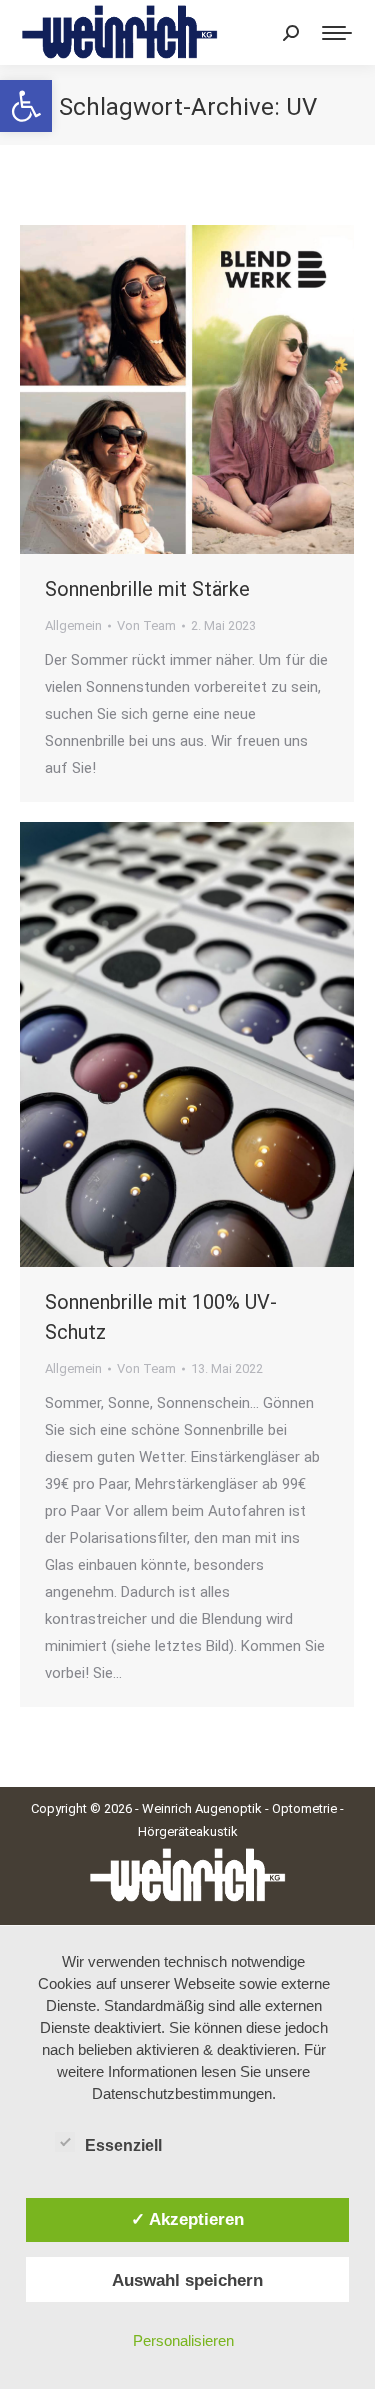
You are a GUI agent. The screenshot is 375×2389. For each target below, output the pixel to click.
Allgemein (73, 625)
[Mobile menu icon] (337, 33)
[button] (26, 106)
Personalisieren (183, 2340)
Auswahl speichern (187, 2280)
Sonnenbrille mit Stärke (147, 589)
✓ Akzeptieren (187, 2219)
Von (146, 625)
